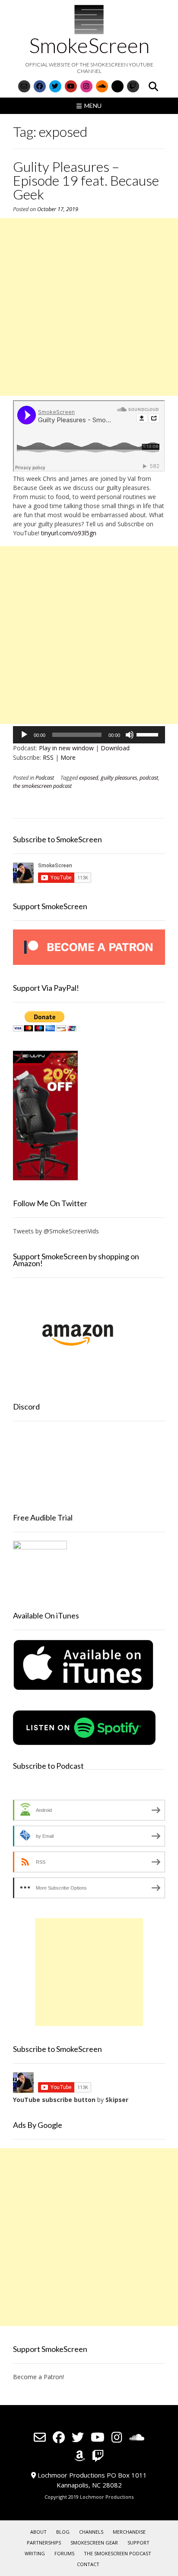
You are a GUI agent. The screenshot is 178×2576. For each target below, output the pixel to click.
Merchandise (129, 2532)
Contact (88, 2564)
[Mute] (130, 735)
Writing (35, 2553)
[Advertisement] (89, 307)
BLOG (63, 2532)
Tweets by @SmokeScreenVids (56, 1231)
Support (138, 2543)
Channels (91, 2532)
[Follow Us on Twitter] (55, 86)
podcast (149, 778)
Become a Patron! (38, 2377)
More (68, 757)
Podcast (45, 778)
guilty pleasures (119, 778)
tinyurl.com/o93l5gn (69, 533)
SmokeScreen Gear (94, 2543)
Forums (64, 2553)
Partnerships (44, 2543)
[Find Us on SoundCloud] (102, 86)
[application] (89, 735)
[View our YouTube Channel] (71, 86)
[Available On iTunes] (83, 1689)
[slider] (149, 734)
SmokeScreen (89, 45)
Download (115, 748)
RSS (48, 757)
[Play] (24, 735)
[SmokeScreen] (89, 19)
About (38, 2532)
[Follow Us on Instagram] (86, 86)
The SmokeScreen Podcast (118, 2553)
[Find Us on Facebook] (40, 86)
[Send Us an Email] (24, 86)
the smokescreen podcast (42, 786)
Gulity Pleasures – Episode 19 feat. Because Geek (86, 180)
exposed (89, 778)
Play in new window (66, 748)
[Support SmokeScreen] (89, 962)
